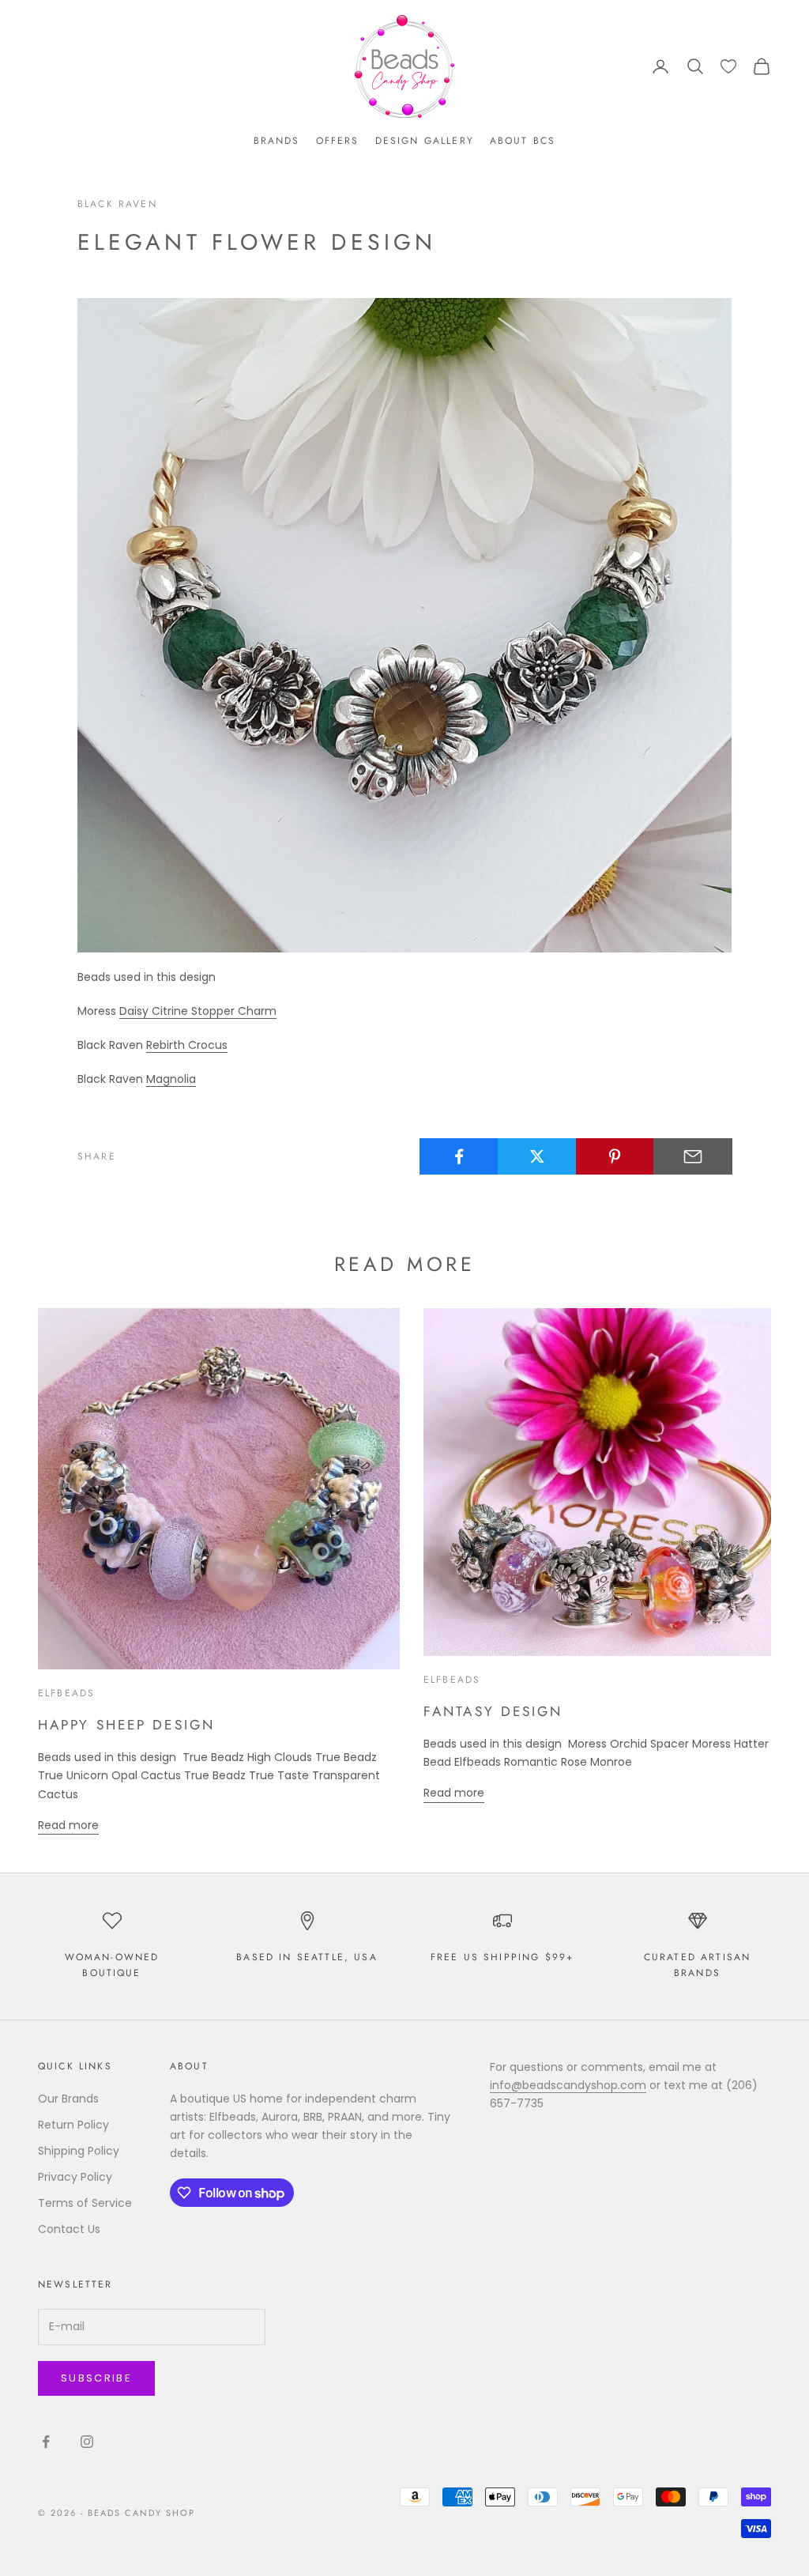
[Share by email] (693, 1156)
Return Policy (73, 2125)
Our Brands (68, 2099)
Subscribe (96, 2378)
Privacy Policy (75, 2177)
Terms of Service (85, 2203)
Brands (277, 141)
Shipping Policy (79, 2151)
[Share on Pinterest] (615, 1156)
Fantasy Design (493, 1711)
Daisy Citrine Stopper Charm (198, 1011)
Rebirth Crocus (187, 1045)
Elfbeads (66, 1693)
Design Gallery (425, 141)
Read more (68, 1825)
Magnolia (171, 1079)
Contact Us (69, 2229)
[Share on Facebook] (459, 1156)
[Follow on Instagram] (87, 2442)
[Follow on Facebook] (46, 2442)
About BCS (523, 141)
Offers (338, 141)
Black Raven (117, 204)
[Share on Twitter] (537, 1156)
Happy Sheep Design (126, 1725)
